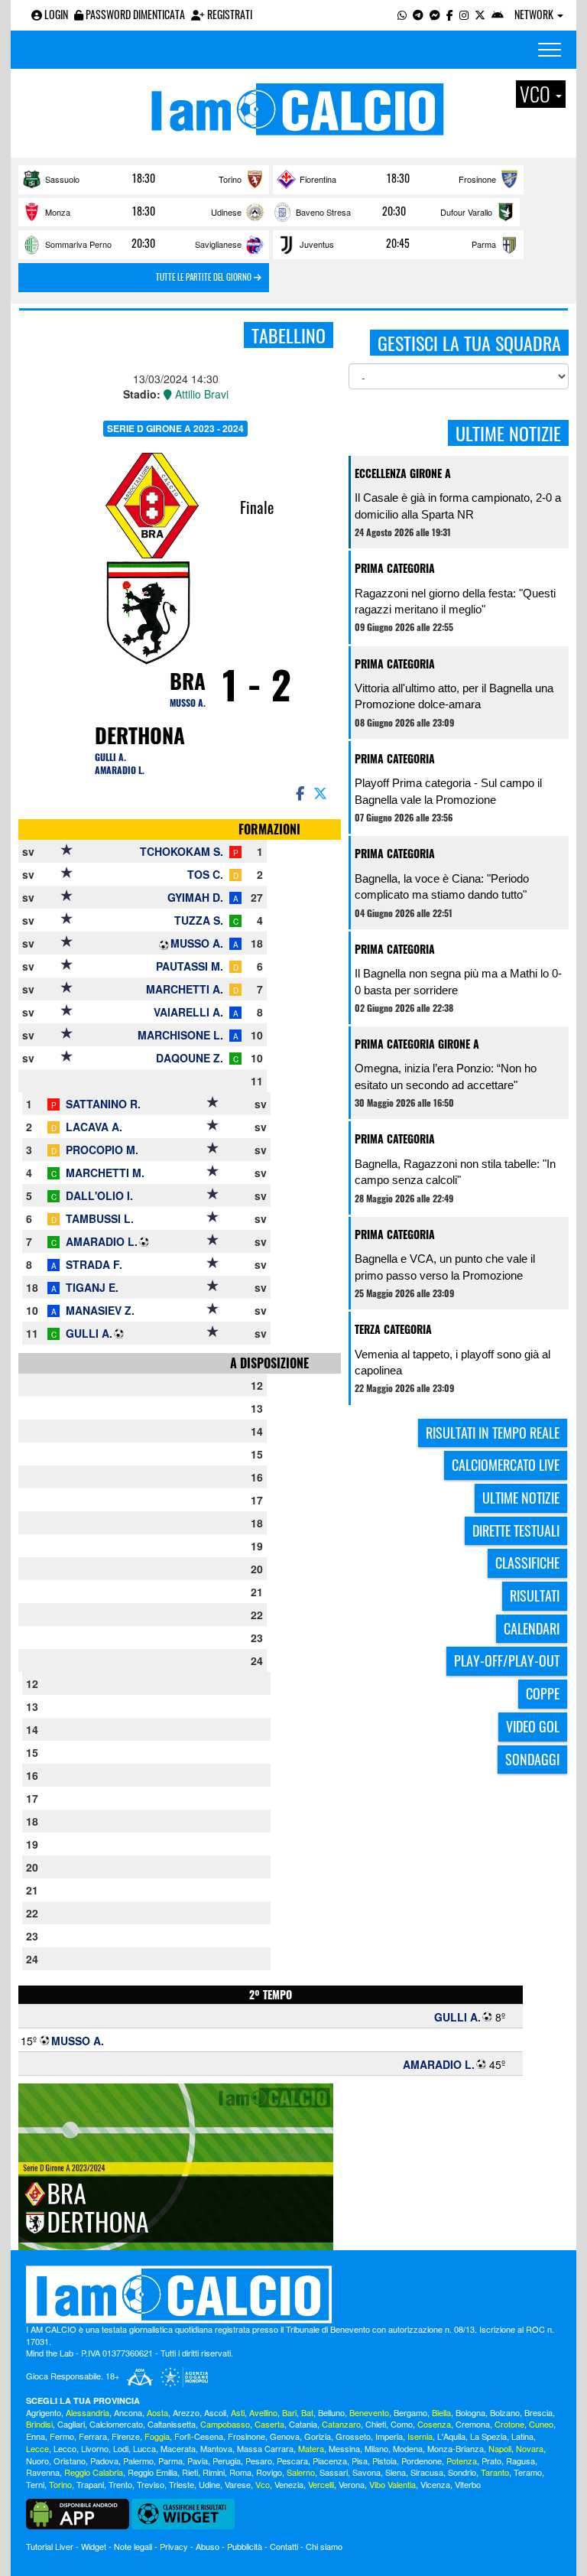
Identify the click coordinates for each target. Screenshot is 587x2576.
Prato (491, 2461)
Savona (366, 2472)
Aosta (157, 2412)
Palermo (138, 2461)
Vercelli (321, 2484)
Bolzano (505, 2412)
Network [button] (535, 14)
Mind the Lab (50, 2353)
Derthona (140, 735)
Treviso (151, 2484)
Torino (230, 179)
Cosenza (434, 2424)
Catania (303, 2424)
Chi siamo (324, 2546)
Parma (484, 244)
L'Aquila (451, 2436)
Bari (289, 2412)
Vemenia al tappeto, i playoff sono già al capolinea (452, 1362)
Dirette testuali (516, 1530)
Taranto (495, 2472)
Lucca (144, 2448)
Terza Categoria (393, 1329)
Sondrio (462, 2472)
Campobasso (225, 2424)
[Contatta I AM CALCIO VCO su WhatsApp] (402, 14)
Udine (209, 2484)
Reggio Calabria (94, 2472)
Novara (530, 2448)
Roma (240, 2472)
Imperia (389, 2436)
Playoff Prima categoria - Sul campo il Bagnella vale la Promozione (448, 791)
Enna (36, 2436)
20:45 (398, 243)
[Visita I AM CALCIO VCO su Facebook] (450, 14)
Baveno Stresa (323, 212)
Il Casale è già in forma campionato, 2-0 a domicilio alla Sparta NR (458, 506)
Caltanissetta (172, 2424)
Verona (352, 2484)
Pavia (198, 2461)
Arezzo (186, 2412)
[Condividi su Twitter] (322, 792)
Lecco (65, 2448)
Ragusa (521, 2461)
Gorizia (318, 2436)
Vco (263, 2484)
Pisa (360, 2461)
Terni (35, 2484)
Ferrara (93, 2436)
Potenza (462, 2461)
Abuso (208, 2546)
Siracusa (427, 2472)
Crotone (509, 2424)
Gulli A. (110, 757)
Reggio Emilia (152, 2472)
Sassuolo (62, 179)
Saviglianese (218, 244)
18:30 (144, 178)
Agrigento (44, 2412)
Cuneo (541, 2424)
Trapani (90, 2484)
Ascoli (215, 2412)
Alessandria (88, 2412)
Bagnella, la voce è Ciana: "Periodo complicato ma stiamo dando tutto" (442, 886)
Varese (238, 2484)
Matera (311, 2448)
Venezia (289, 2484)
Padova (104, 2461)
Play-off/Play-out (507, 1660)
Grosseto (353, 2436)
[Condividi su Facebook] (299, 792)
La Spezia (488, 2436)
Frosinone (477, 179)
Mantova (216, 2448)
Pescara (292, 2461)
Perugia (227, 2461)
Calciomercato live (506, 1465)
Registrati (229, 14)
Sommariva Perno (78, 244)
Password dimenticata (134, 14)
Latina (522, 2436)
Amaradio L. (120, 770)
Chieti (376, 2424)
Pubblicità (245, 2546)
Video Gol (533, 1726)
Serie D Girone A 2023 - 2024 (175, 428)
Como (402, 2424)
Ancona (128, 2412)
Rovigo (269, 2472)
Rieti (190, 2472)
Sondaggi (532, 1759)
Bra (188, 681)
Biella (441, 2412)
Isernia (420, 2436)
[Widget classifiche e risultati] (183, 2513)
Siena (396, 2472)
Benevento (369, 2412)
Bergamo (410, 2412)
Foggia (157, 2436)
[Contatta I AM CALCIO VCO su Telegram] (418, 14)
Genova (285, 2436)
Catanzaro (341, 2424)
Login (55, 14)
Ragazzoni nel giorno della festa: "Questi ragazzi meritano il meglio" (455, 601)
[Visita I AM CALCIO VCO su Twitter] (480, 14)
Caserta (269, 2424)
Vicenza (435, 2484)
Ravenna (43, 2472)
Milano (376, 2448)
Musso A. (188, 703)
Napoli (500, 2448)
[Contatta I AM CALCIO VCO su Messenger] (435, 14)
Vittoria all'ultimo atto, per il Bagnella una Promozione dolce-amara (454, 696)
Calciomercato (116, 2424)
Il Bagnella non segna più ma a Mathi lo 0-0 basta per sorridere (458, 981)
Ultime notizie (521, 1498)
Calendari (532, 1628)
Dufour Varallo (466, 212)
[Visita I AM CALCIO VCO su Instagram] (464, 14)
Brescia (538, 2412)
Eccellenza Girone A (403, 473)
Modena (408, 2448)
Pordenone (422, 2461)
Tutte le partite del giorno (205, 277)
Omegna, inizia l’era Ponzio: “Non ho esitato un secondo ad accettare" (446, 1076)
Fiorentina (318, 179)
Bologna (470, 2412)
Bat (307, 2412)
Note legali (133, 2546)
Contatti (284, 2546)
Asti (238, 2412)
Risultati (535, 1595)
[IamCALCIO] (293, 2295)
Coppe (543, 1693)
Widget (94, 2546)
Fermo (62, 2436)
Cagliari (71, 2424)
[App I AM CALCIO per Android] (498, 14)
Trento (120, 2484)
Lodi (121, 2448)
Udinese (226, 212)
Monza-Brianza (456, 2448)
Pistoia (384, 2461)
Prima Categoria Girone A (417, 1044)
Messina (344, 2448)
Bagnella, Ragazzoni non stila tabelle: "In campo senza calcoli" (455, 1172)
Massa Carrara (265, 2448)
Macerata (178, 2448)
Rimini (214, 2472)
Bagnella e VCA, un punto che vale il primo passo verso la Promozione (445, 1267)
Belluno (331, 2412)
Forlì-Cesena (199, 2436)
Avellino (263, 2412)
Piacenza (330, 2461)
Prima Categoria (395, 568)
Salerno (301, 2472)
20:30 (394, 211)
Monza (58, 212)
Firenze (126, 2436)
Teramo (528, 2472)
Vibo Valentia (392, 2484)
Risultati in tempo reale (493, 1433)
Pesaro (259, 2461)
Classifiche (527, 1563)
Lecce (37, 2448)
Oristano (70, 2461)
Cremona (473, 2424)
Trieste (182, 2484)
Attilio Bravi (200, 394)
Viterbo (468, 2484)
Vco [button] (537, 94)
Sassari (334, 2472)
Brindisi (39, 2424)
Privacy (174, 2546)
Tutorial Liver (50, 2546)
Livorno (95, 2448)
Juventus (317, 244)
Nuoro (37, 2461)
